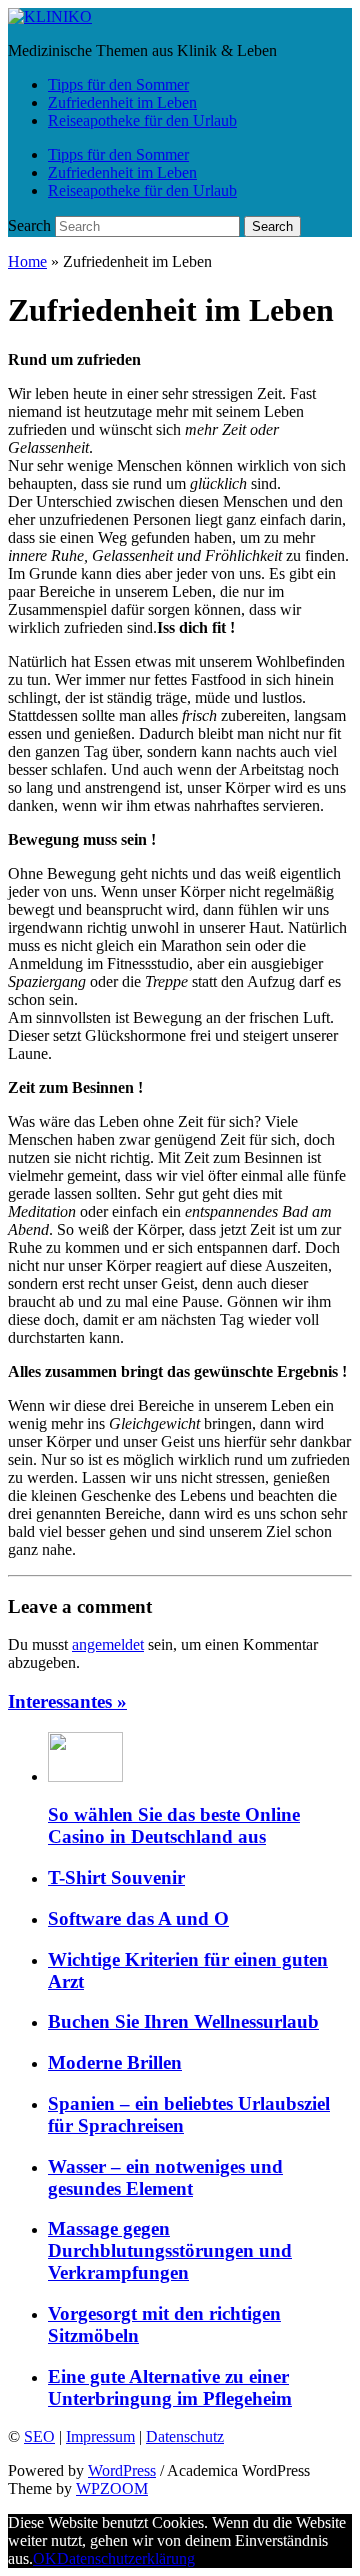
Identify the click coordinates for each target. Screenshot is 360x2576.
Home (27, 261)
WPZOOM (112, 2488)
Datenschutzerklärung (126, 2558)
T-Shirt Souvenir (116, 1877)
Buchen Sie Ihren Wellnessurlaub (183, 2021)
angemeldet (108, 1644)
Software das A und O (138, 1918)
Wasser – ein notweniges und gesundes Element (165, 2177)
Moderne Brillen (115, 2062)
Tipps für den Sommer (118, 84)
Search (29, 225)
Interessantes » (67, 1701)
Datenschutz (185, 2436)
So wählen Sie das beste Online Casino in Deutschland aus (174, 1825)
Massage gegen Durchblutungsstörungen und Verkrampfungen (170, 2250)
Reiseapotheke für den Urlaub (142, 120)
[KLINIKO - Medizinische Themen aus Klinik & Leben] (50, 16)
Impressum (100, 2436)
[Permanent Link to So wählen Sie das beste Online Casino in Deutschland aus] (85, 1776)
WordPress (122, 2470)
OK (45, 2558)
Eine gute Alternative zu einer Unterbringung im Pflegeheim (170, 2387)
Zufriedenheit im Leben (122, 102)
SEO (39, 2436)
